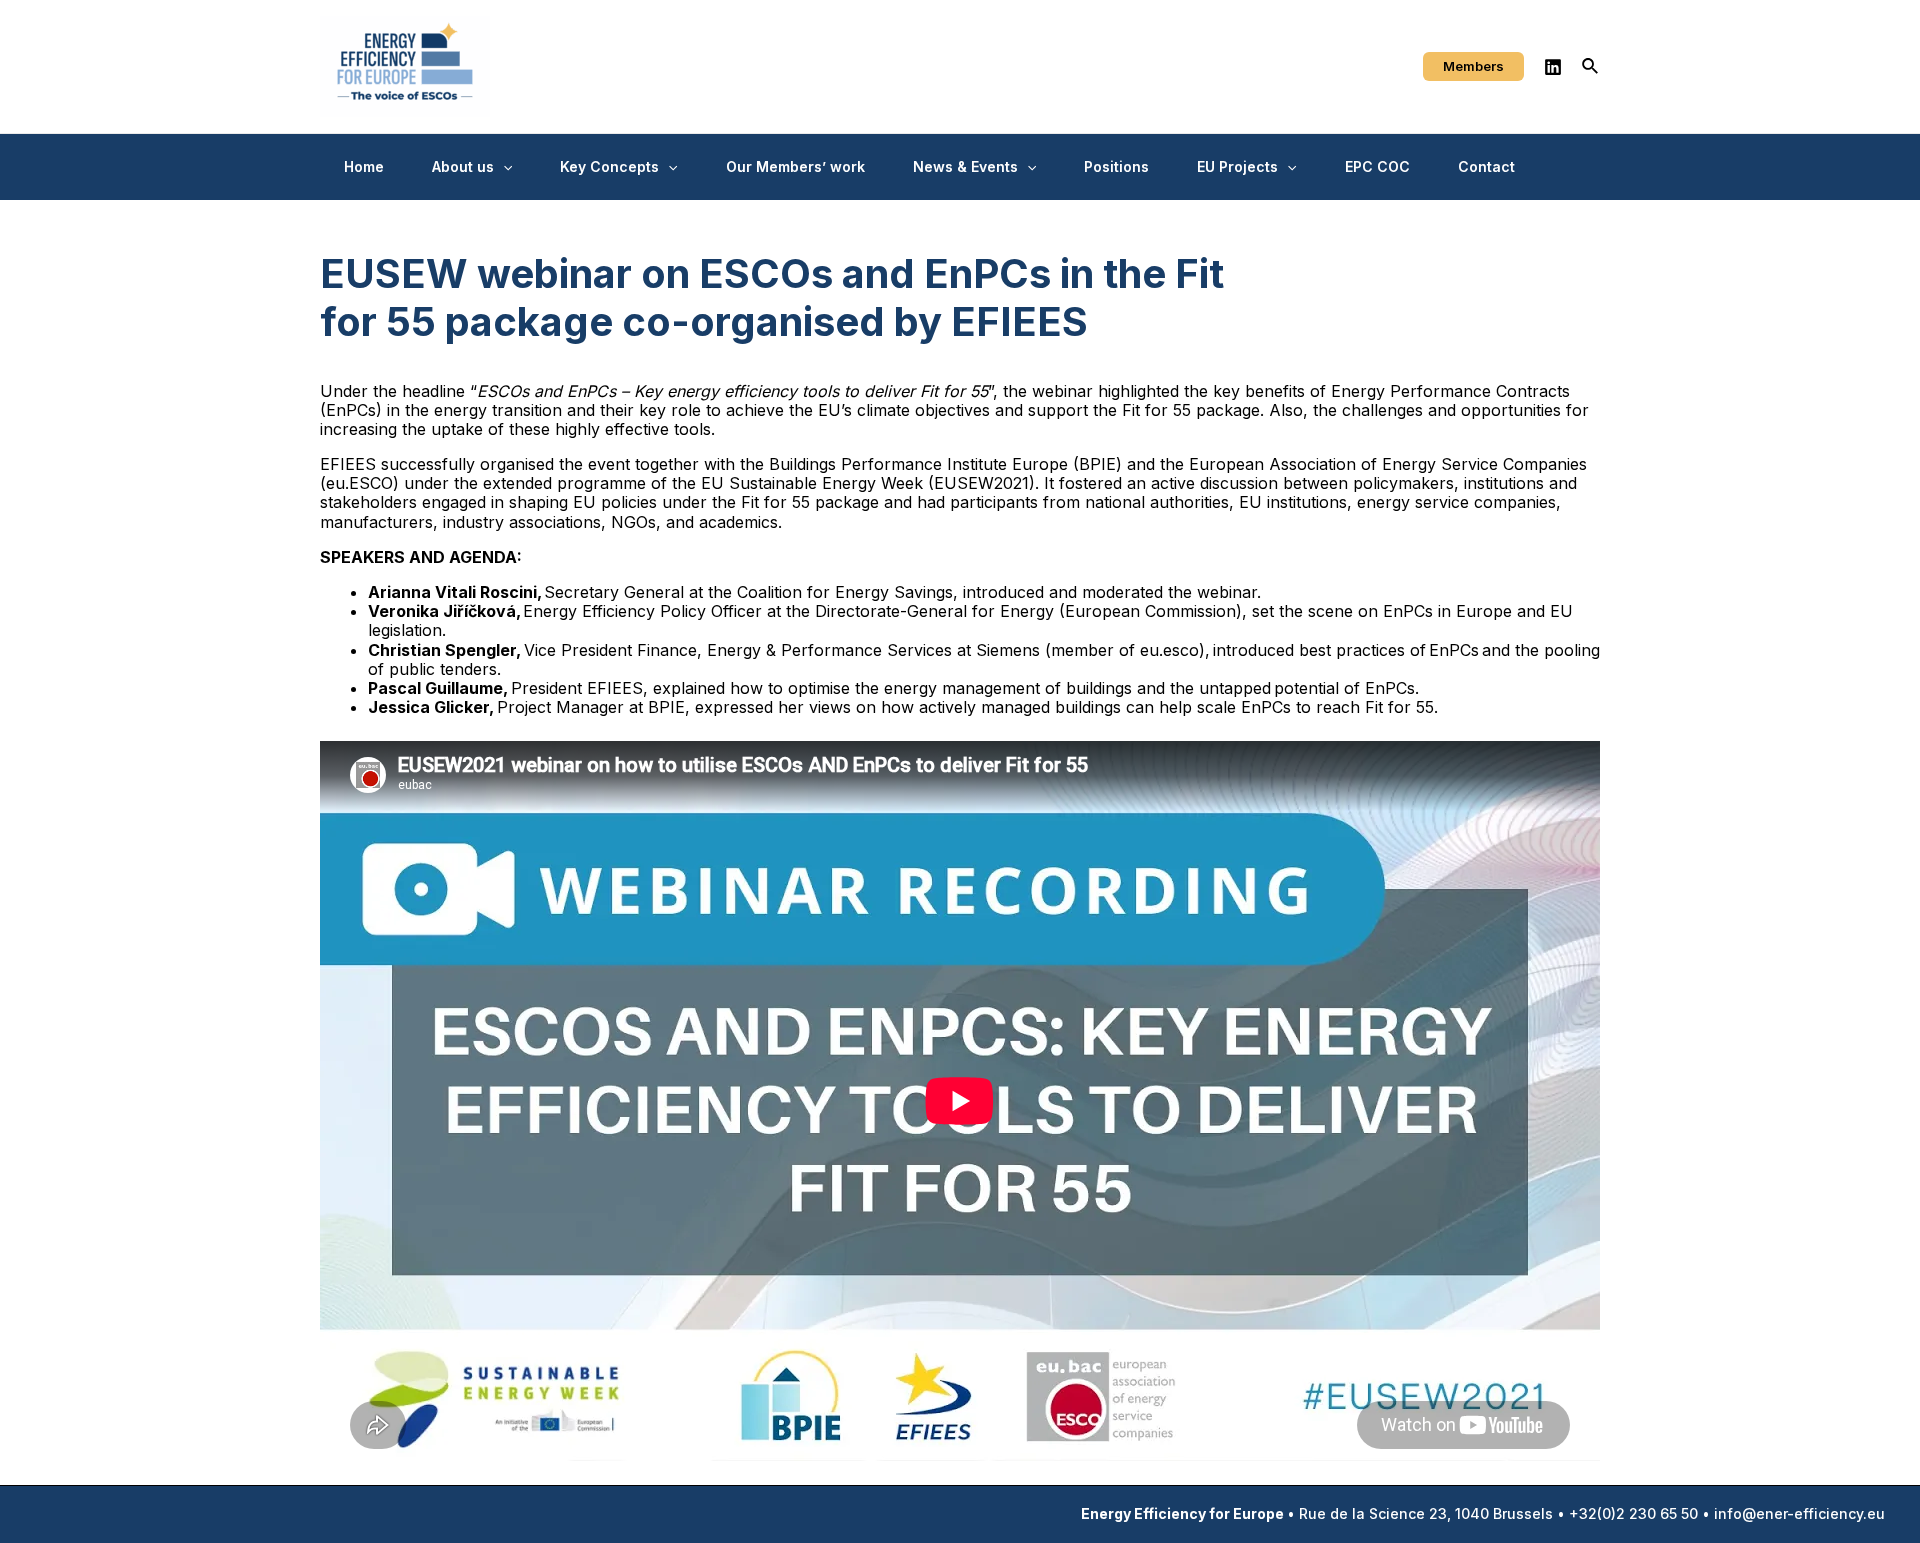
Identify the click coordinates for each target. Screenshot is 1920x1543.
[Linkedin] (1553, 67)
